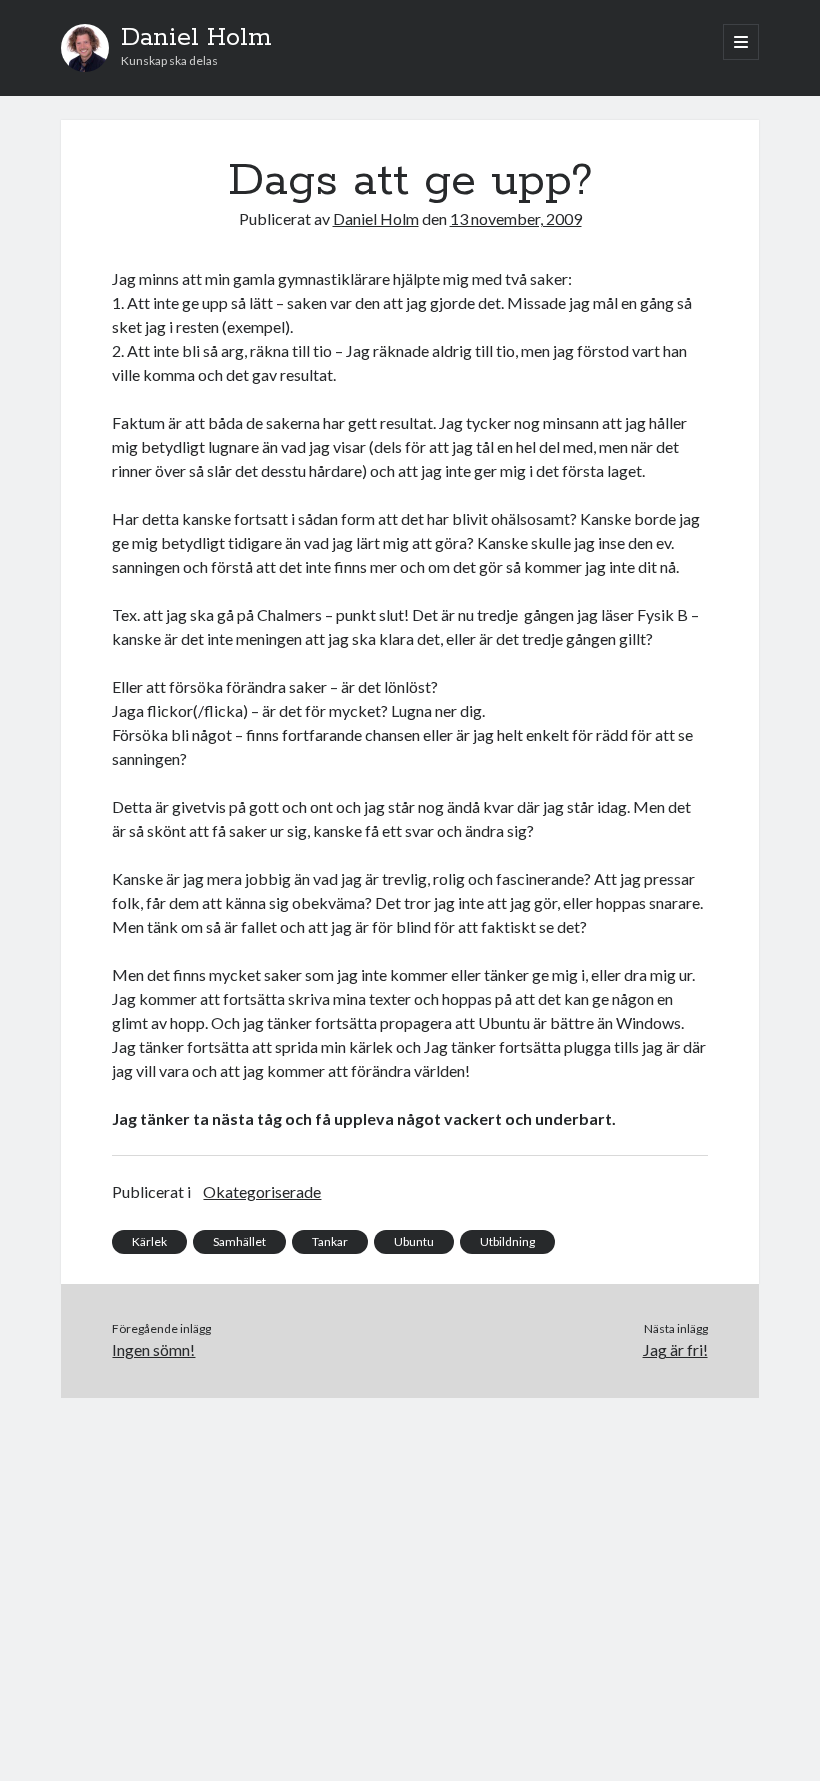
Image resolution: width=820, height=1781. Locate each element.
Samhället (239, 1241)
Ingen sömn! (153, 1349)
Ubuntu (414, 1241)
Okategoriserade (262, 1191)
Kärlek (149, 1241)
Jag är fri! (675, 1349)
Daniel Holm (196, 38)
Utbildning (507, 1241)
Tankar (330, 1241)
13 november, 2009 (516, 218)
